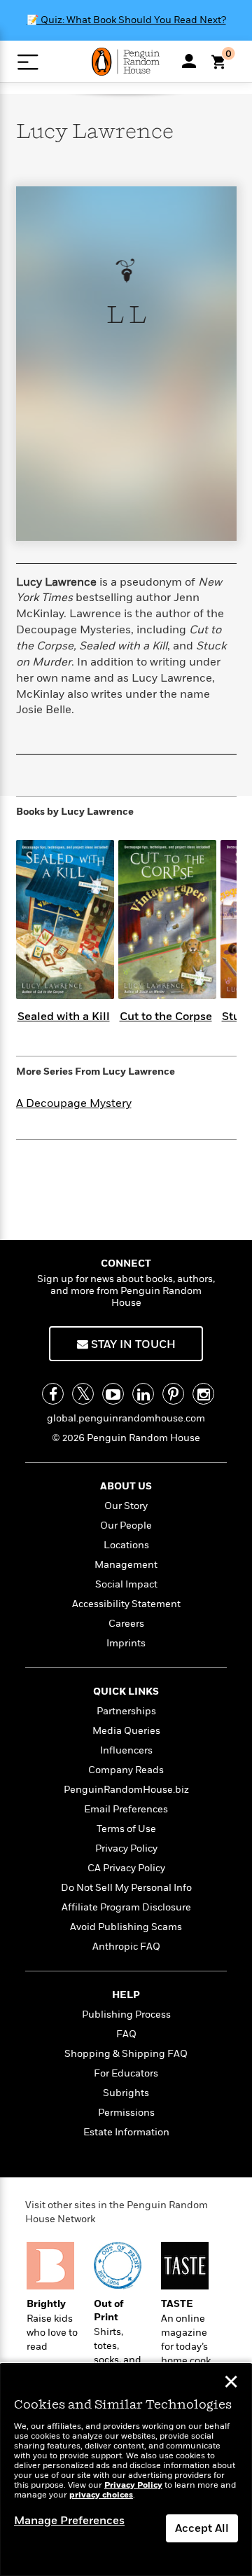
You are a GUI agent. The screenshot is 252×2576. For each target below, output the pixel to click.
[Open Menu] (28, 62)
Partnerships (126, 1711)
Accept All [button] (202, 2528)
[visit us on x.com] (83, 1394)
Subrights (126, 2093)
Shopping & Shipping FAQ (126, 2054)
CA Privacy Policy (126, 1868)
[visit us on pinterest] (173, 1394)
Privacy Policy (126, 1848)
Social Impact (126, 1584)
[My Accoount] (189, 61)
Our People (126, 1525)
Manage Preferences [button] (69, 2521)
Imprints (126, 1643)
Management (126, 1565)
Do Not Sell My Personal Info (126, 1888)
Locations (126, 1545)
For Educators (126, 2073)
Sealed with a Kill (64, 1017)
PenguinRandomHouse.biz (126, 1790)
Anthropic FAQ (126, 1947)
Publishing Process (126, 2014)
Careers (126, 1624)
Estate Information (126, 2132)
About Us (126, 1486)
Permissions (126, 2113)
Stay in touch (132, 1344)
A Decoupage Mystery (74, 1103)
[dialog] (126, 2470)
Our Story (126, 1506)
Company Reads (126, 1770)
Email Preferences (126, 1809)
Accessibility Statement (126, 1604)
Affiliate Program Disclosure (126, 1907)
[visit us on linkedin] (143, 1394)
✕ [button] (231, 2383)
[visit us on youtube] (113, 1394)
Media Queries (126, 1731)
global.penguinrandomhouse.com (126, 1418)
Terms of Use (126, 1829)
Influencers (126, 1750)
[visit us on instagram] (203, 1394)
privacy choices (101, 2495)
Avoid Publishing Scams (126, 1927)
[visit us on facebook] (53, 1394)
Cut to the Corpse (166, 1017)
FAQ (126, 2034)
